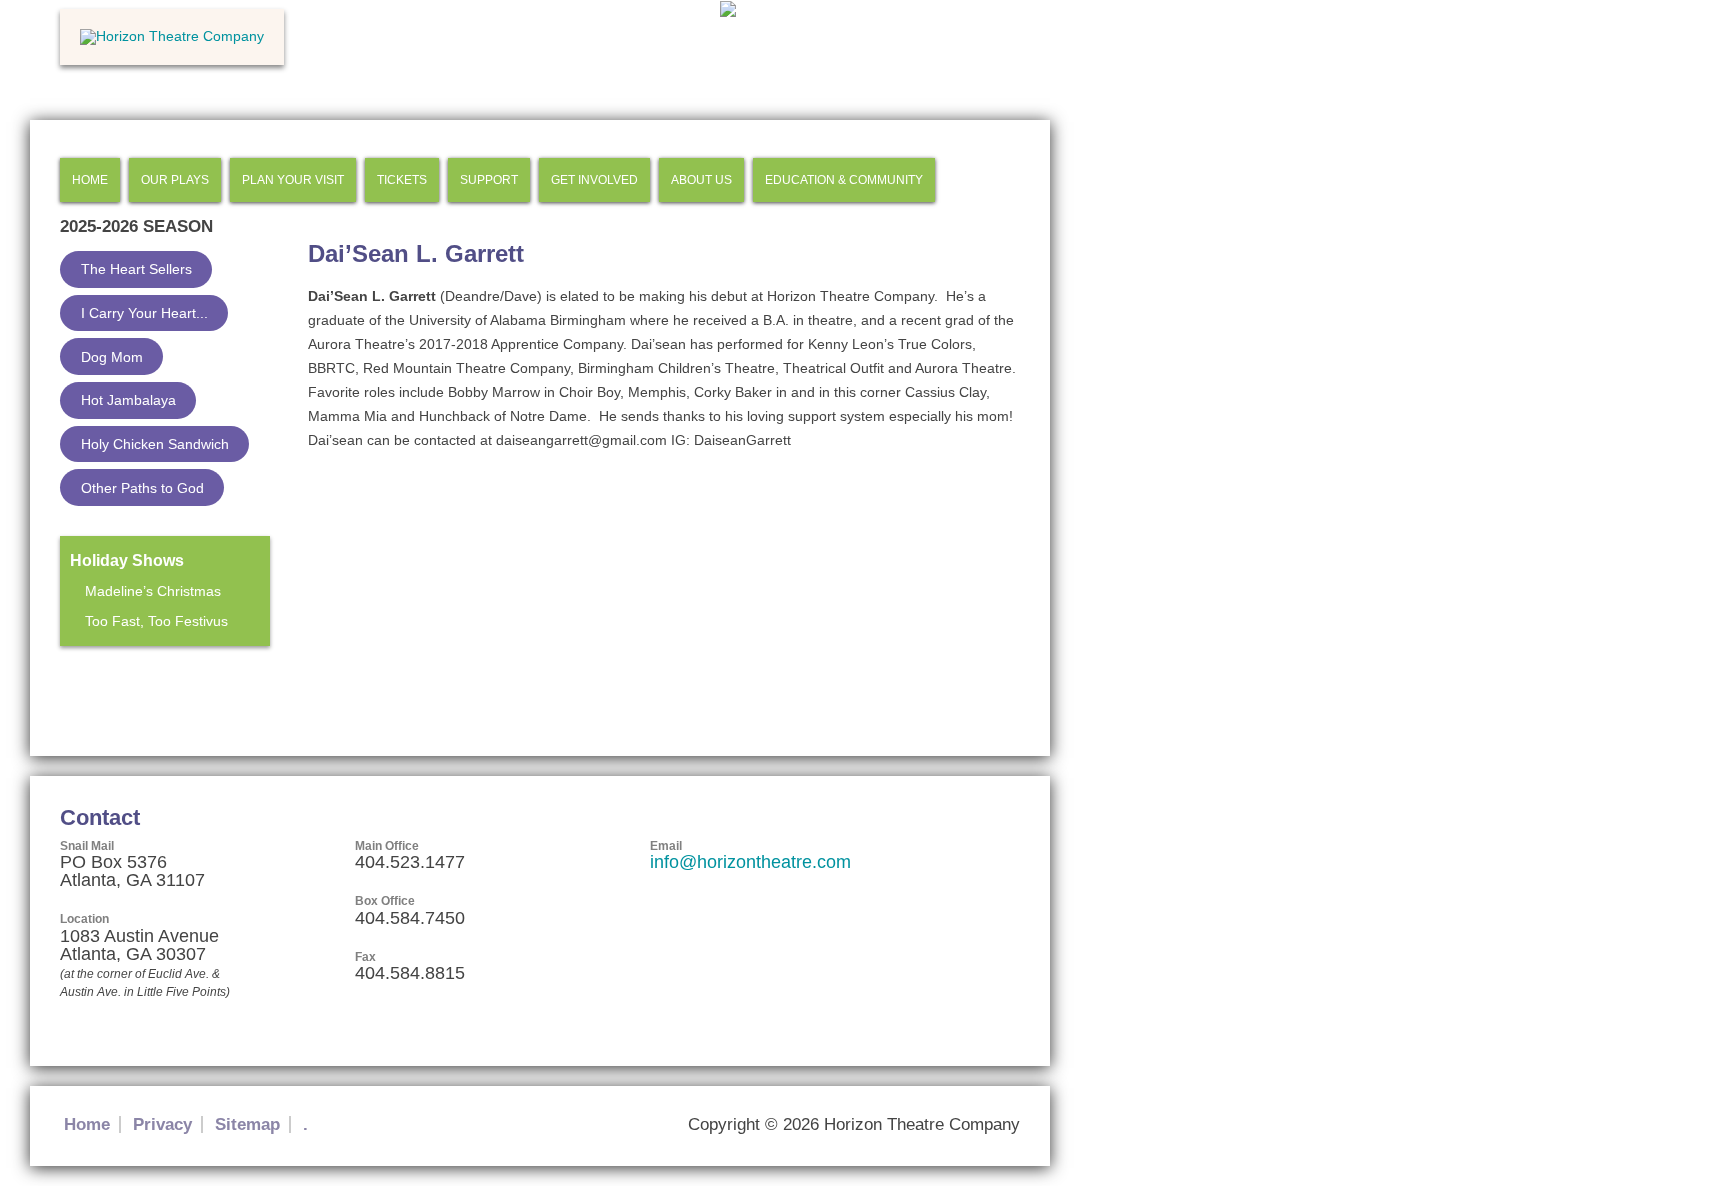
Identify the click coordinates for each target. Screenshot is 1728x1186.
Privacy (162, 1124)
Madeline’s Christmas (153, 591)
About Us (701, 180)
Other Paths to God (142, 488)
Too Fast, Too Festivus (156, 621)
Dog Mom (112, 357)
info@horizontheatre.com (750, 862)
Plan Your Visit (293, 180)
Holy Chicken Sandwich (155, 444)
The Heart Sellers (136, 269)
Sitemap (247, 1124)
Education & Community (844, 180)
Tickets (402, 180)
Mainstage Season (123, 681)
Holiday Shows (127, 560)
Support (489, 180)
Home (90, 180)
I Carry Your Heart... (144, 313)
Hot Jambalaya (128, 400)
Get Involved (594, 180)
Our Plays (175, 180)
